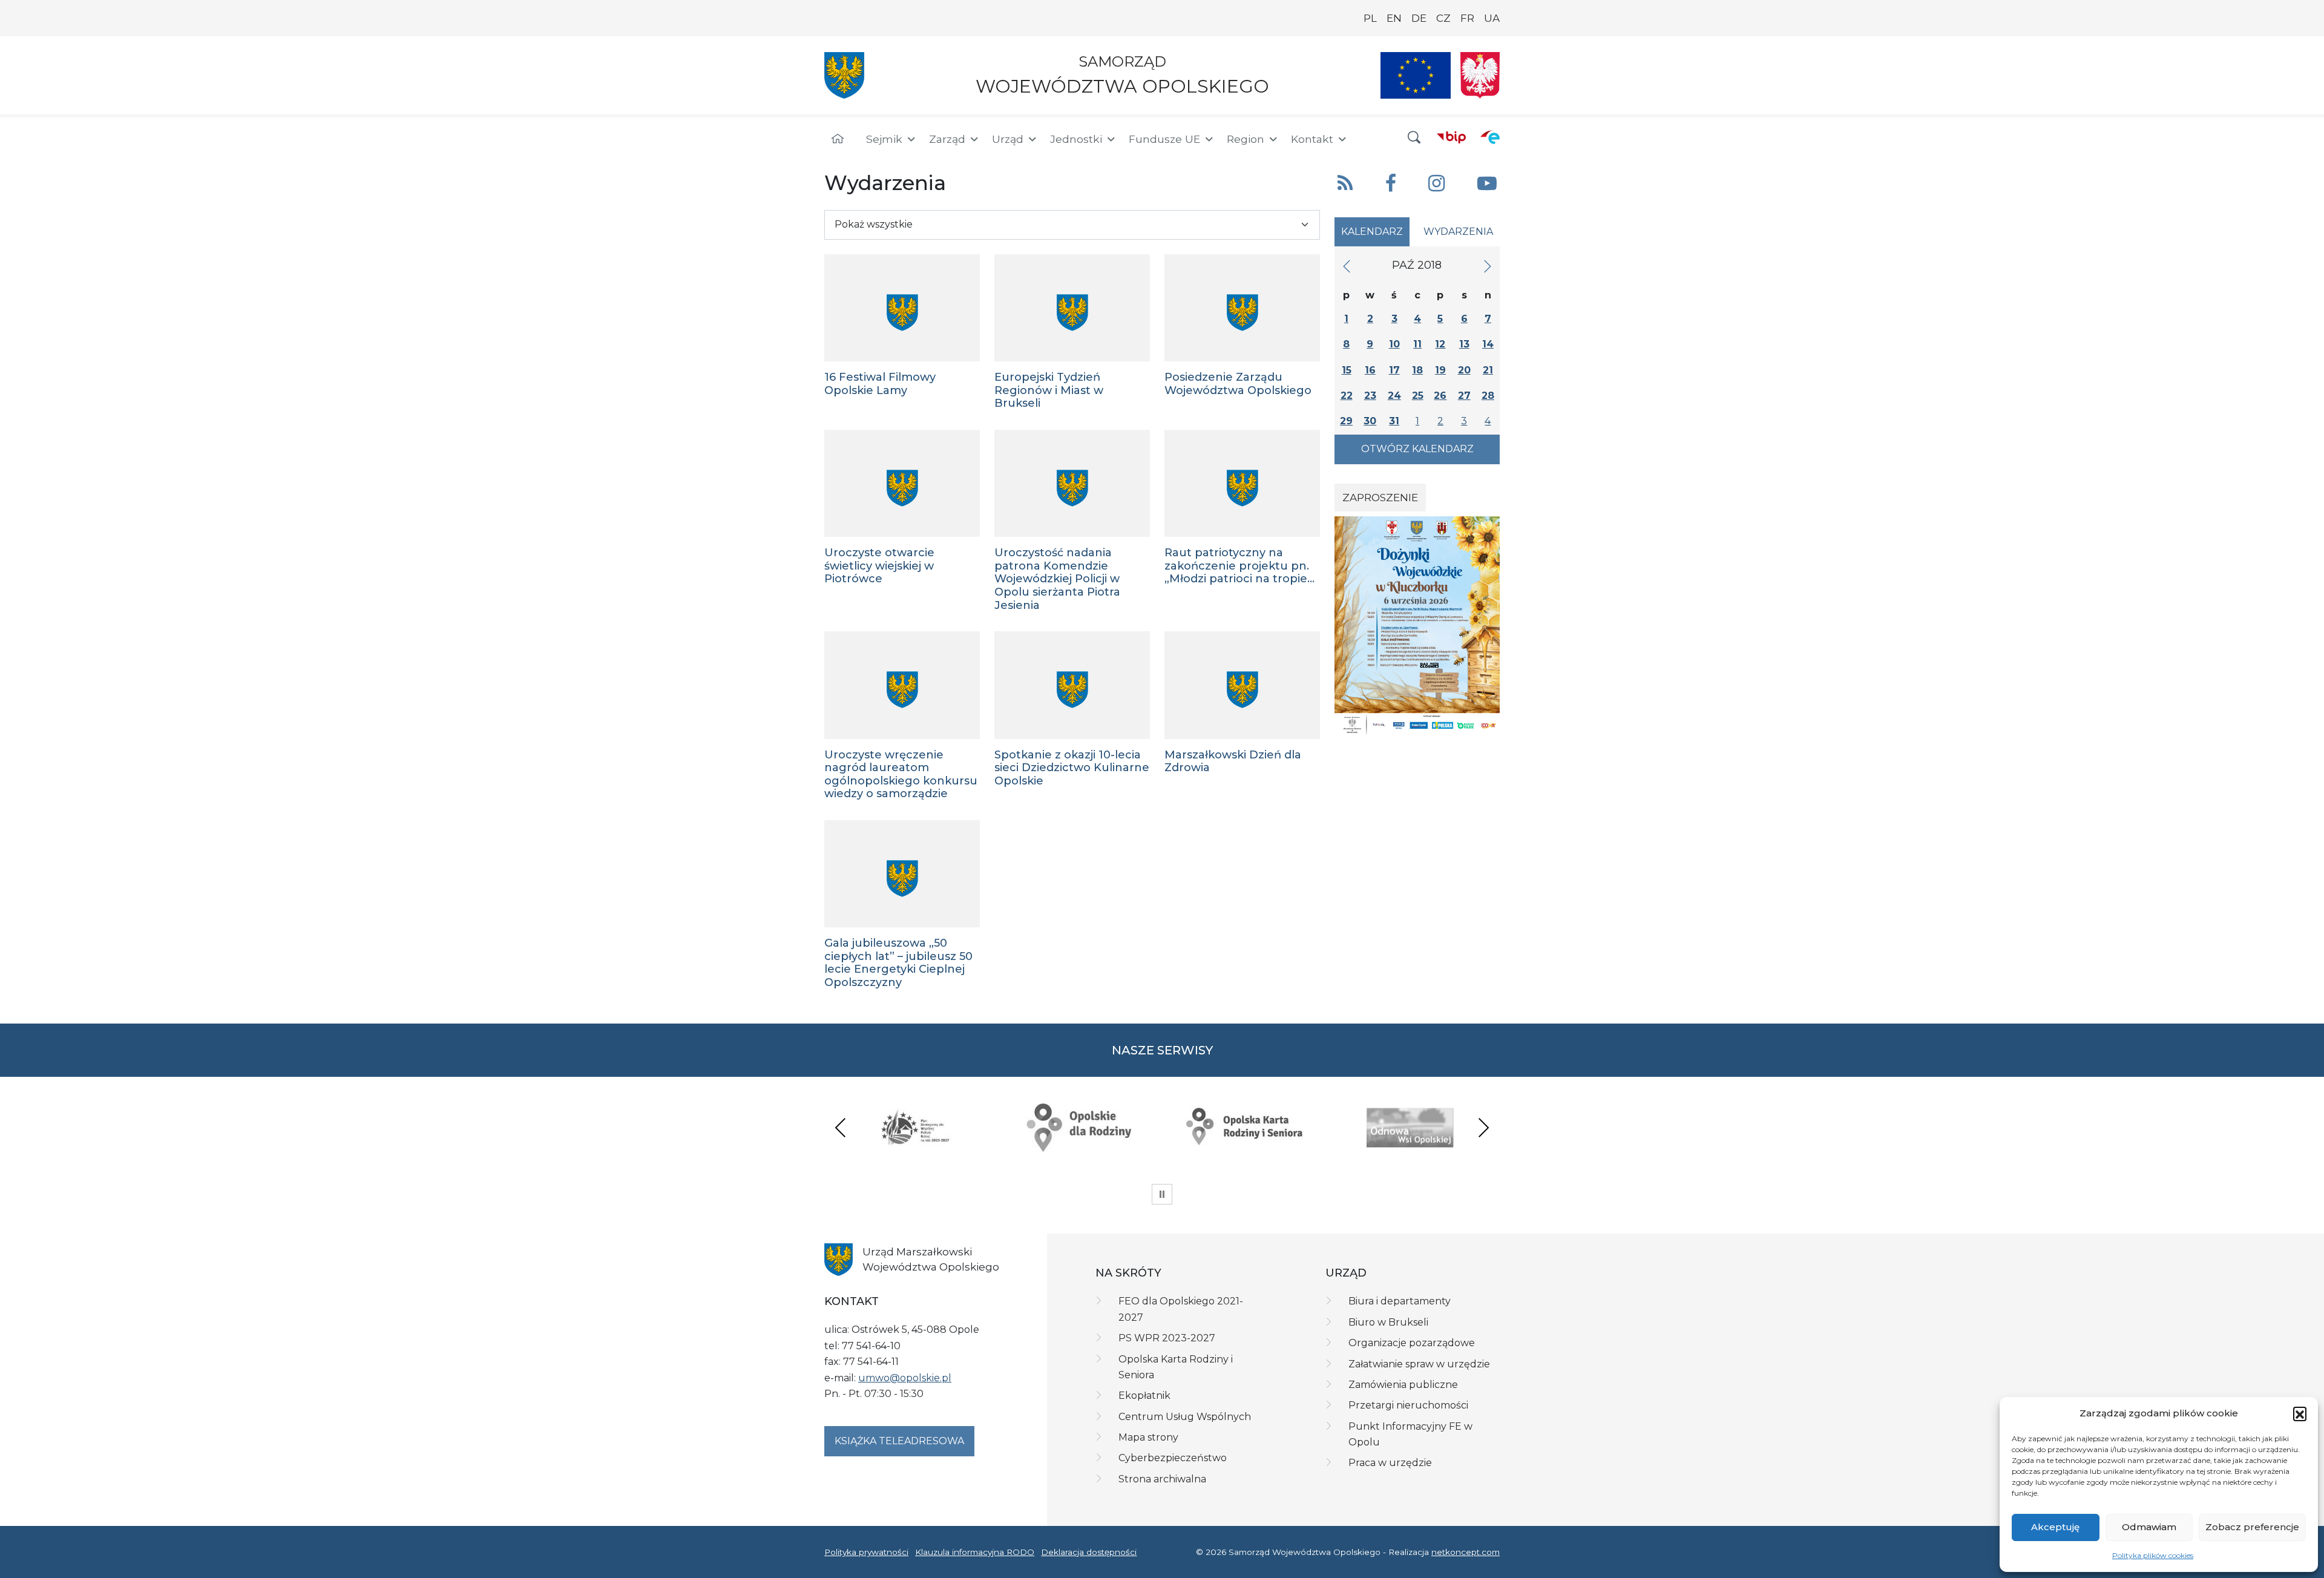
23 (1370, 396)
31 (1394, 421)
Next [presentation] (1483, 1127)
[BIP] (1451, 137)
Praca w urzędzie (1390, 1463)
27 (1464, 396)
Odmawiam (2149, 1527)
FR (1467, 18)
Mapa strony (1148, 1437)
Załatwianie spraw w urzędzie (1419, 1364)
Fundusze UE (1164, 139)
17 (1394, 370)
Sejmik (884, 139)
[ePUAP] (1490, 137)
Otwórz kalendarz (1417, 449)
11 (1417, 344)
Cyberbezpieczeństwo (1173, 1458)
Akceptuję (2055, 1527)
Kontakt (1312, 139)
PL (1370, 18)
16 (1370, 370)
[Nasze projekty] (1416, 75)
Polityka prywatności (866, 1552)
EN (1394, 18)
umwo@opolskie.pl (905, 1378)
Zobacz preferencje (2252, 1527)
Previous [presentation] (841, 1127)
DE (1419, 18)
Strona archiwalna (1162, 1479)
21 (1488, 370)
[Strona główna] (838, 139)
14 (1488, 344)
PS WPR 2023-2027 (1167, 1338)
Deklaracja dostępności (1089, 1552)
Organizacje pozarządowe (1412, 1343)
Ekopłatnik (1144, 1396)
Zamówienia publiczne (1403, 1385)
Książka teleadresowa (899, 1441)
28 (1488, 396)
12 (1440, 344)
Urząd (1008, 139)
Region (1246, 139)
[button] (2300, 1413)
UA (1492, 18)
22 (1347, 396)
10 (1394, 344)
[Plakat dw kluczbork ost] (1417, 626)
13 (1464, 344)
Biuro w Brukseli (1388, 1322)
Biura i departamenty (1400, 1301)
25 (1418, 396)
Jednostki (1076, 139)
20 (1464, 370)
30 (1370, 421)
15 (1347, 370)
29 (1346, 421)
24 (1394, 396)
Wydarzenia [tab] (1458, 232)
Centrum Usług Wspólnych (1185, 1417)
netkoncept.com (1466, 1552)
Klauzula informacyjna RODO (975, 1552)
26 (1440, 396)
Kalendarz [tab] (1372, 232)
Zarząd (947, 139)
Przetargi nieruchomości (1408, 1405)
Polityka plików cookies (2153, 1555)
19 (1440, 370)
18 (1417, 370)
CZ (1443, 18)
